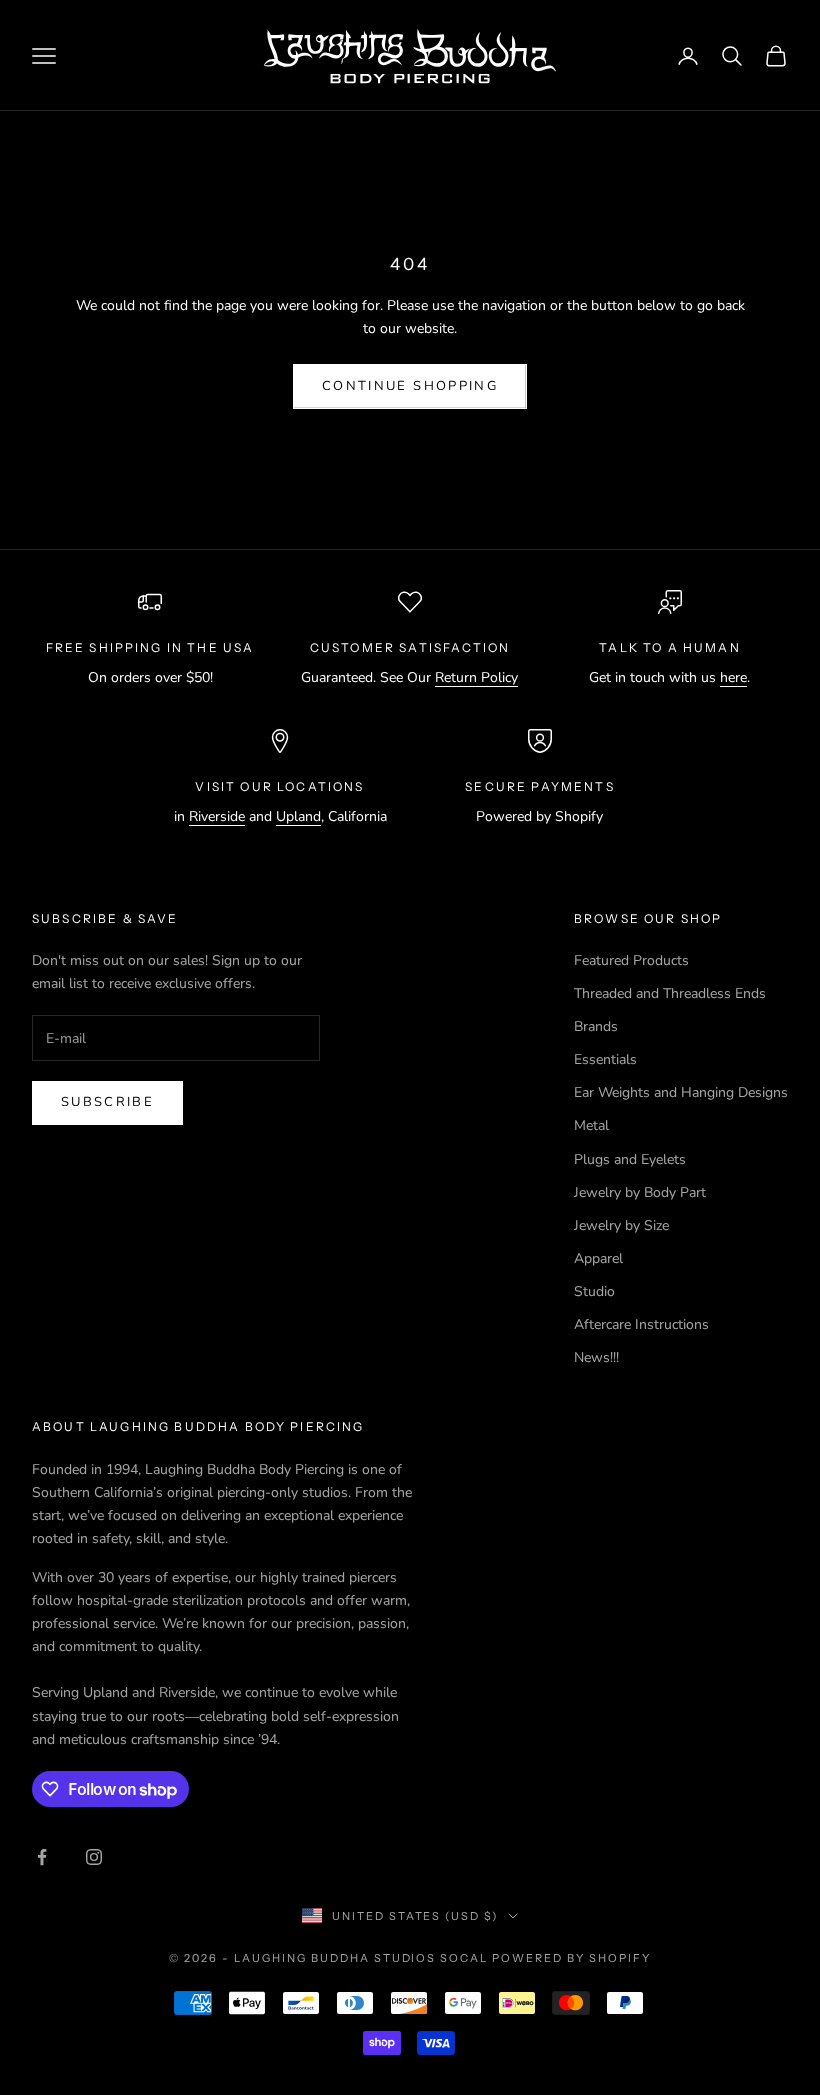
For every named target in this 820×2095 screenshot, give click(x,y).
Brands (596, 1026)
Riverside (217, 816)
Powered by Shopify (571, 1958)
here (733, 677)
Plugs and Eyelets (630, 1159)
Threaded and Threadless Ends (670, 993)
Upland (298, 816)
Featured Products (631, 960)
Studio (594, 1291)
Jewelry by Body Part (640, 1192)
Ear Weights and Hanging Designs (681, 1092)
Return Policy (476, 677)
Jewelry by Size (621, 1225)
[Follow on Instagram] (94, 1857)
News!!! (596, 1357)
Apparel (598, 1258)
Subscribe (107, 1102)
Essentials (605, 1059)
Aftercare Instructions (641, 1324)
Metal (591, 1125)
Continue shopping (410, 386)
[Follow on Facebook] (42, 1857)
